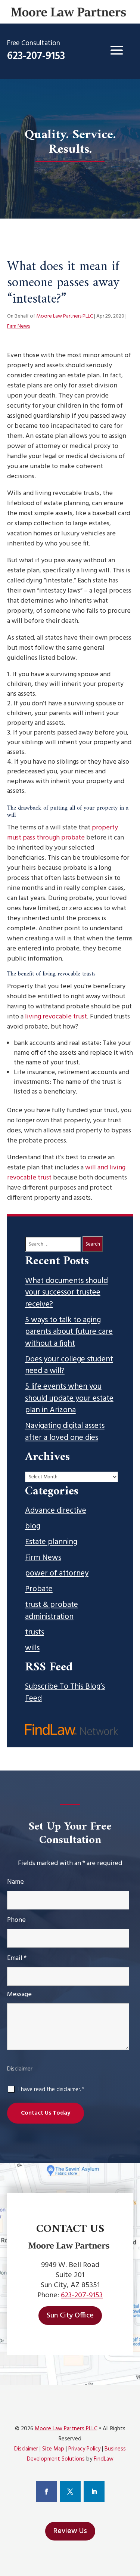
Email (17, 1958)
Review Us (70, 2531)
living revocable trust (56, 1017)
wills (32, 1648)
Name (15, 1882)
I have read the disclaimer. (51, 2090)
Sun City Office (70, 2316)
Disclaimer (20, 2069)
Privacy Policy (84, 2449)
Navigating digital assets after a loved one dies (65, 1432)
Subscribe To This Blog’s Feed (65, 1693)
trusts (35, 1633)
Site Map (53, 2449)
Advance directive (56, 1511)
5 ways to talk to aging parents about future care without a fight (69, 1332)
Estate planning (51, 1542)
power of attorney (57, 1574)
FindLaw (104, 2459)
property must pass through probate (63, 833)
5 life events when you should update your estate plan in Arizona (69, 1399)
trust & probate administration (52, 1611)
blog (33, 1527)
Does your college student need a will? (69, 1365)
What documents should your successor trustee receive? (66, 1293)
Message (19, 1994)
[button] (116, 50)
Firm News (18, 326)
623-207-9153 (36, 56)
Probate (39, 1589)
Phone (16, 1920)
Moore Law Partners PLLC (65, 316)
